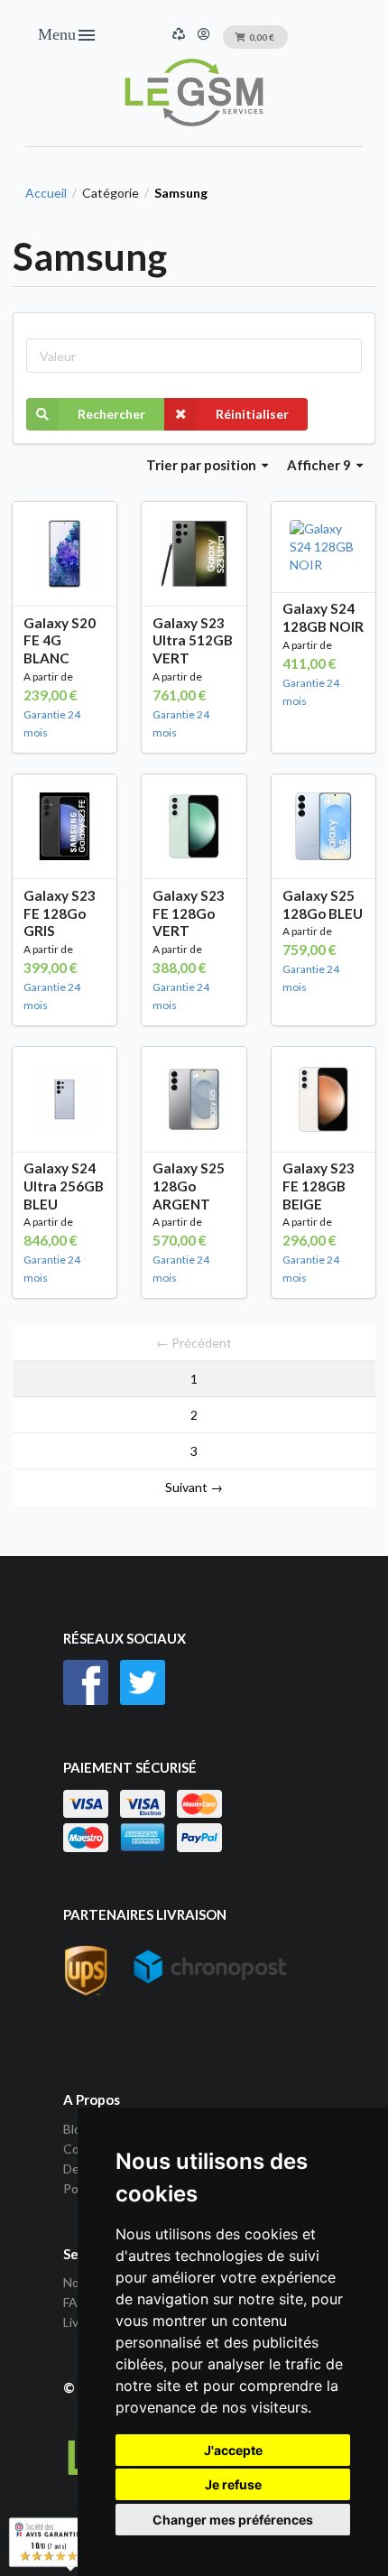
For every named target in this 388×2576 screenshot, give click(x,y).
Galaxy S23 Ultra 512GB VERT (193, 640)
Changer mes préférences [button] (233, 2520)
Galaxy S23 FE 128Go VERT (189, 913)
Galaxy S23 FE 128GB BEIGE (319, 1186)
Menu (68, 35)
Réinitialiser (252, 414)
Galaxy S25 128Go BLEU (323, 904)
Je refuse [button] (233, 2484)
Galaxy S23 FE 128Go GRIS (60, 913)
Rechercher (111, 414)
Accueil (46, 193)
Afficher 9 (320, 465)
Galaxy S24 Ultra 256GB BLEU (64, 1186)
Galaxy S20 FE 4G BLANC (60, 640)
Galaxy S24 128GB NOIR (323, 617)
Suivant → (194, 1487)
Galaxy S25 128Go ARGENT (189, 1186)
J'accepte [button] (233, 2450)
